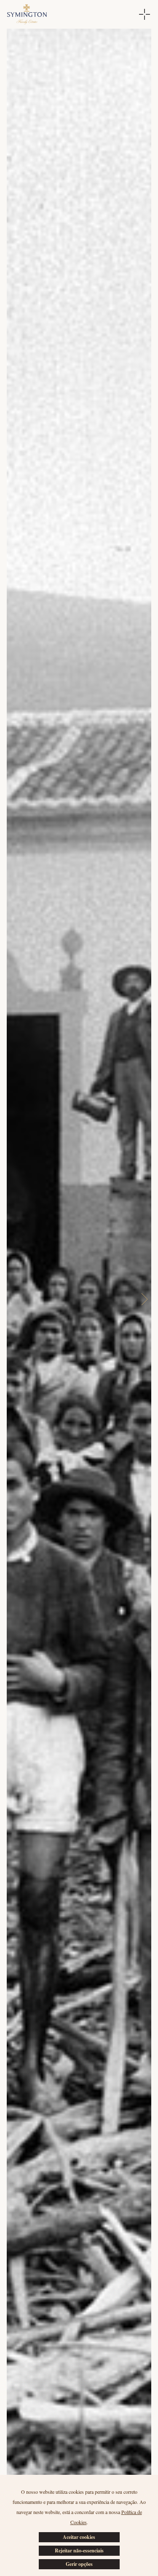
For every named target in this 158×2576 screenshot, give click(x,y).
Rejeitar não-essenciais (79, 2550)
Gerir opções (79, 2564)
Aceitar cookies (79, 2537)
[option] (79, 1299)
